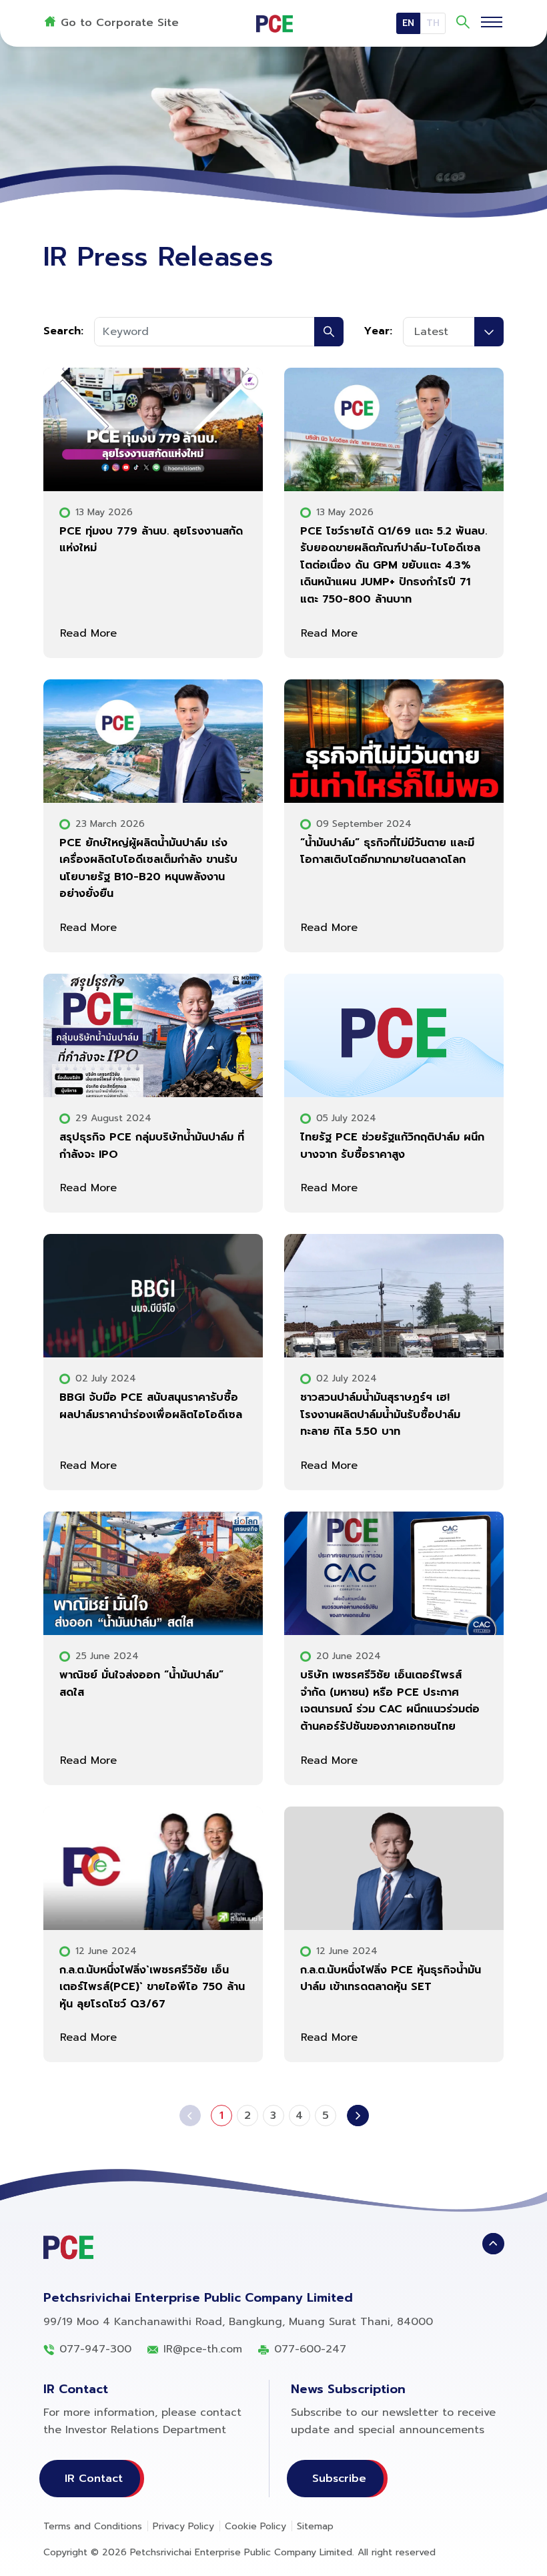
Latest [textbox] (431, 332)
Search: (63, 331)
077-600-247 (310, 2349)
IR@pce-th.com (203, 2349)
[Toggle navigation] (492, 21)
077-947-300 (95, 2349)
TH (433, 23)
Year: (378, 331)
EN (408, 23)
